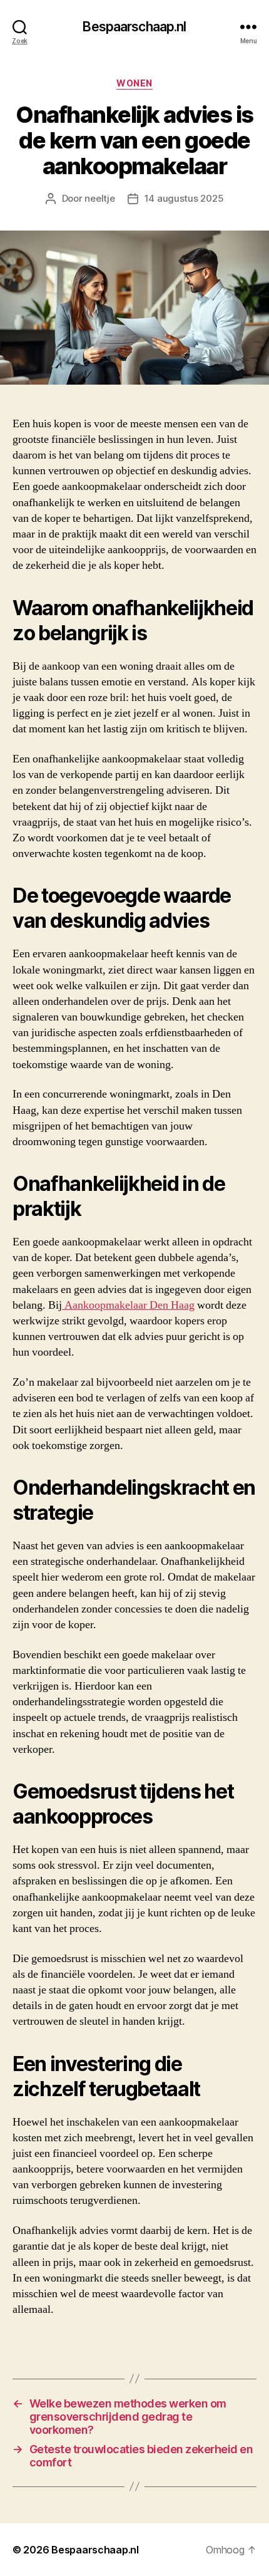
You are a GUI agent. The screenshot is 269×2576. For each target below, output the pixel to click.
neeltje (99, 198)
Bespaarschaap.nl (134, 27)
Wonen (134, 83)
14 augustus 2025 (184, 198)
